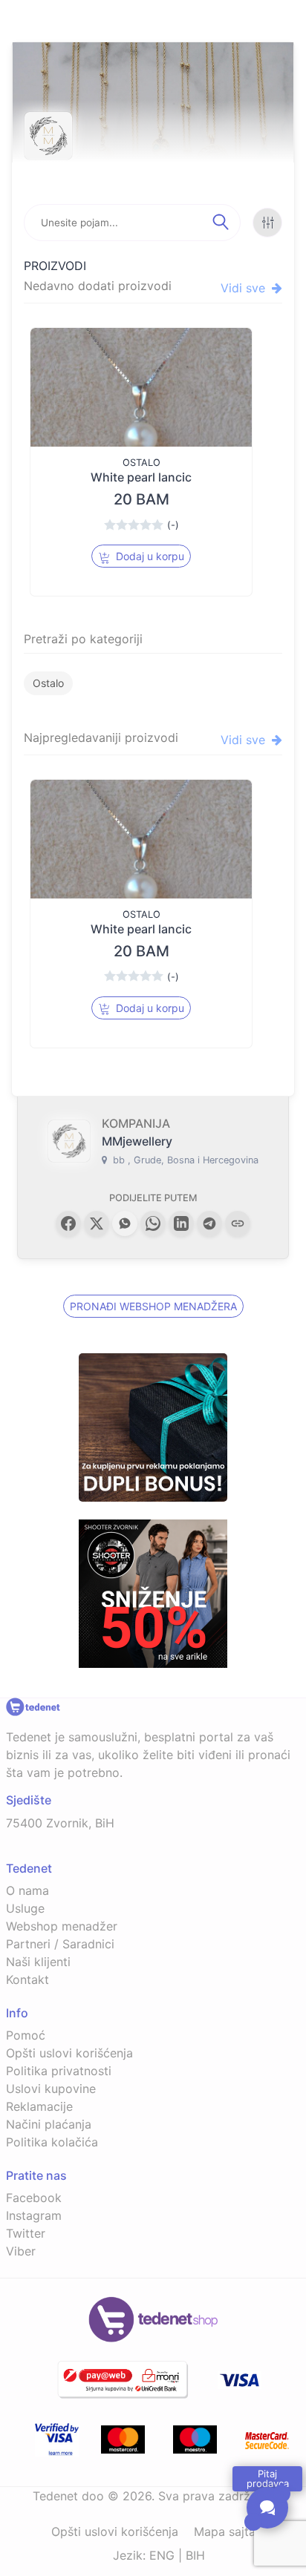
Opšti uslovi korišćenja (69, 2053)
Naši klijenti (38, 1962)
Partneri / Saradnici (60, 1944)
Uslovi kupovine (51, 2089)
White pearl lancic (141, 477)
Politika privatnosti (59, 2071)
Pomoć (26, 2035)
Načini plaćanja (49, 2124)
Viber (21, 2251)
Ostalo (48, 683)
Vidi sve (245, 288)
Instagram (34, 2215)
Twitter (26, 2233)
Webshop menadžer (62, 1926)
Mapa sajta (225, 2531)
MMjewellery (137, 1141)
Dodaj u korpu (149, 556)
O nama (27, 1890)
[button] (68, 1223)
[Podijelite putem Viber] (125, 1223)
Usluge (25, 1908)
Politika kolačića (52, 2142)
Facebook (34, 2198)
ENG (162, 2555)
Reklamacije (39, 2106)
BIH (195, 2555)
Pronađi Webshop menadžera (153, 1306)
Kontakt (27, 1979)
